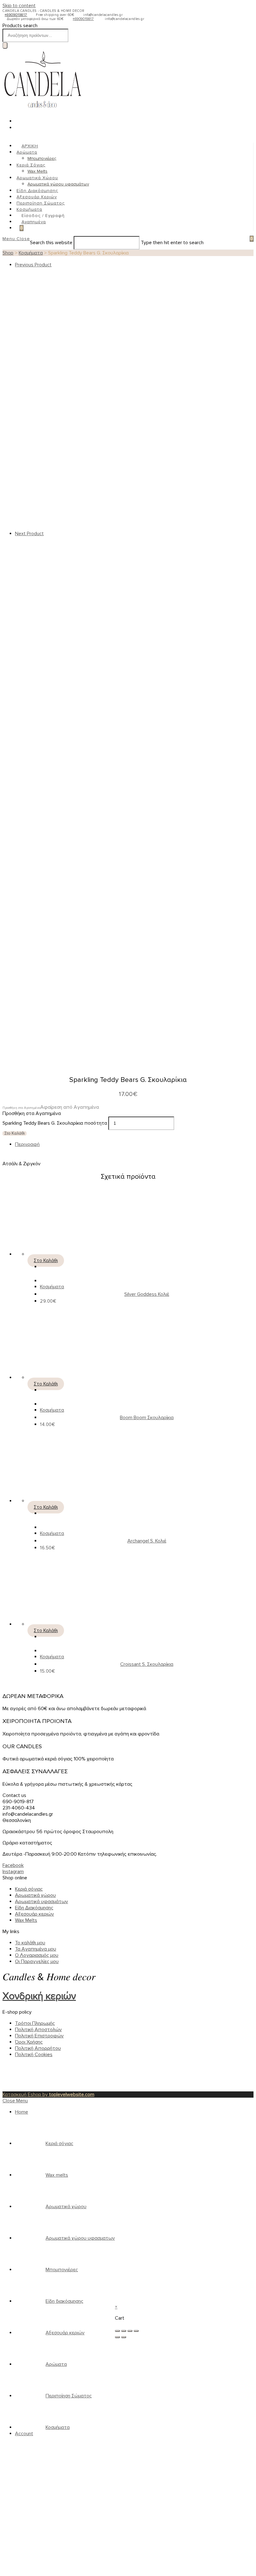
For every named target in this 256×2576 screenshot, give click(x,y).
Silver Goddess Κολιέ (147, 1294)
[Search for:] (243, 239)
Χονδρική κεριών (39, 1996)
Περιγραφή (27, 1144)
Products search (20, 26)
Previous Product (33, 265)
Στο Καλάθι (15, 1133)
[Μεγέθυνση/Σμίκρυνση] (136, 2331)
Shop (8, 253)
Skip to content (19, 6)
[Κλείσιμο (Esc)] (117, 2331)
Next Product (29, 534)
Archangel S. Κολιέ (147, 1541)
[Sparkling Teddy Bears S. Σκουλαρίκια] (112, 796)
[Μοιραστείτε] (124, 2331)
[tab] (134, 1144)
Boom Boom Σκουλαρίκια (147, 1418)
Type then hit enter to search (172, 243)
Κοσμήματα (31, 253)
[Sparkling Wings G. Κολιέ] (112, 527)
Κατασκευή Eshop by (48, 2095)
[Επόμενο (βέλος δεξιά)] (124, 2337)
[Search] (5, 45)
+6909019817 (16, 15)
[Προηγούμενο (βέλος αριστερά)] (117, 2337)
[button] (51, 1107)
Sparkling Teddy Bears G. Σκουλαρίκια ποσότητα (55, 1123)
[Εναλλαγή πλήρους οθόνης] (130, 2331)
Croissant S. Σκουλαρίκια (147, 1664)
